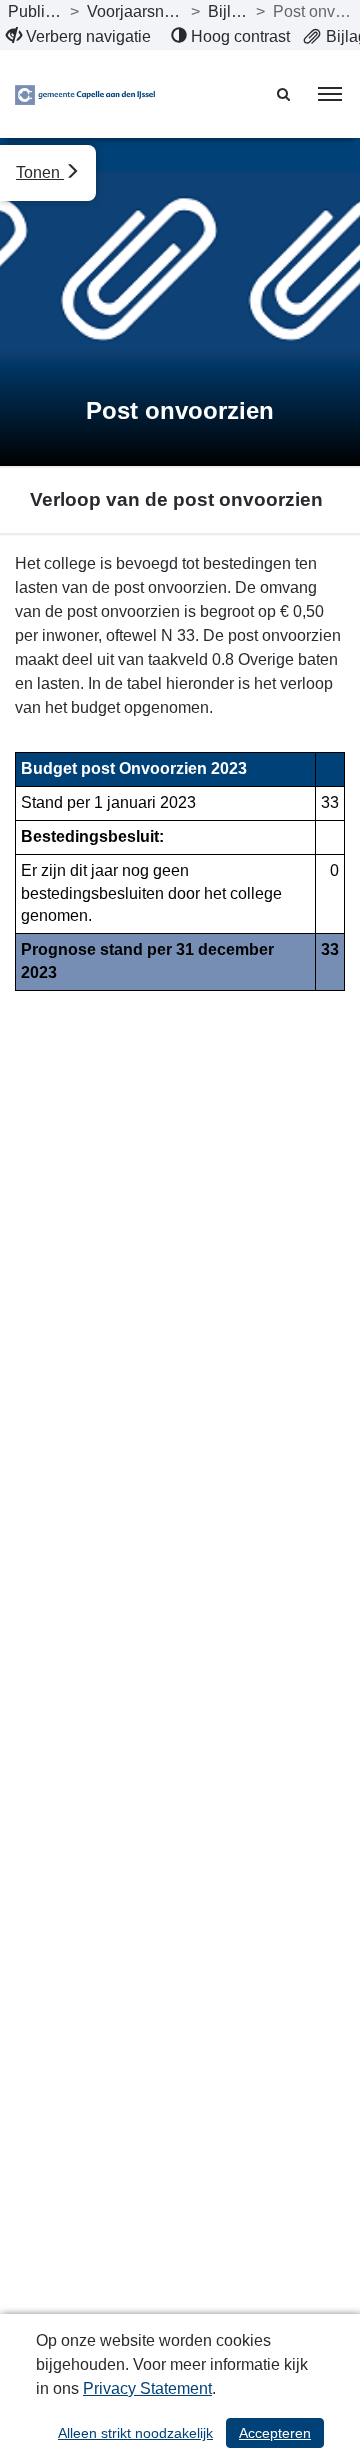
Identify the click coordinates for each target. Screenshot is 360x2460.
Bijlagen (228, 11)
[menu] (330, 94)
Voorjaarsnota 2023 (134, 11)
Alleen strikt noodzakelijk (135, 2433)
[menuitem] (78, 37)
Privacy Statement (147, 2388)
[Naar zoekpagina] (285, 94)
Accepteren (275, 2433)
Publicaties (35, 11)
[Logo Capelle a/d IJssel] (85, 94)
